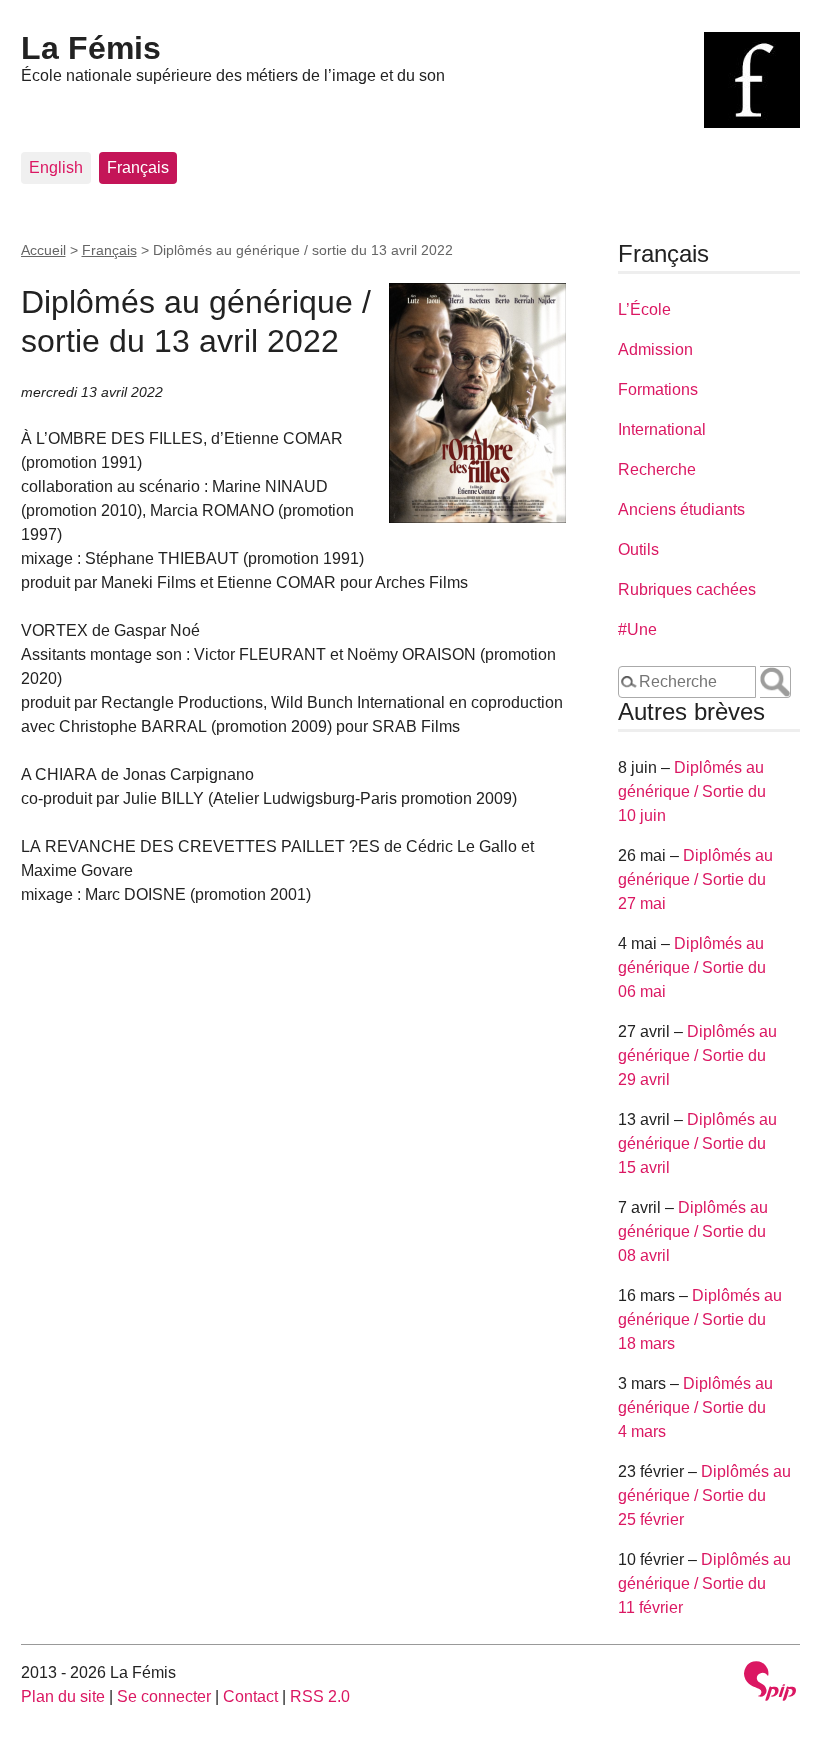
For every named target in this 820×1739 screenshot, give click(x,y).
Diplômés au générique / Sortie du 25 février (704, 1495)
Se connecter (164, 1696)
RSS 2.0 (320, 1696)
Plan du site (63, 1696)
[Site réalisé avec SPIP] (770, 1683)
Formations (658, 389)
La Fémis (91, 48)
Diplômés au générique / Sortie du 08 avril (693, 1231)
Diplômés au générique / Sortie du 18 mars (700, 1319)
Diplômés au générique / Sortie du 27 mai (695, 879)
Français (138, 167)
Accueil (43, 250)
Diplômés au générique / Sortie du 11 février (704, 1583)
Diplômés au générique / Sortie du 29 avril (697, 1055)
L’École (644, 309)
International (662, 429)
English (56, 167)
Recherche (657, 469)
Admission (655, 349)
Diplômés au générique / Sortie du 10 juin (692, 791)
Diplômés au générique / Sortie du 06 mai (692, 967)
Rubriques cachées (687, 589)
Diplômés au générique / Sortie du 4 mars (695, 1407)
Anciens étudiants (681, 509)
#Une (637, 629)
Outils (638, 549)
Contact (250, 1696)
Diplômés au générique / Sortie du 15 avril (697, 1143)
